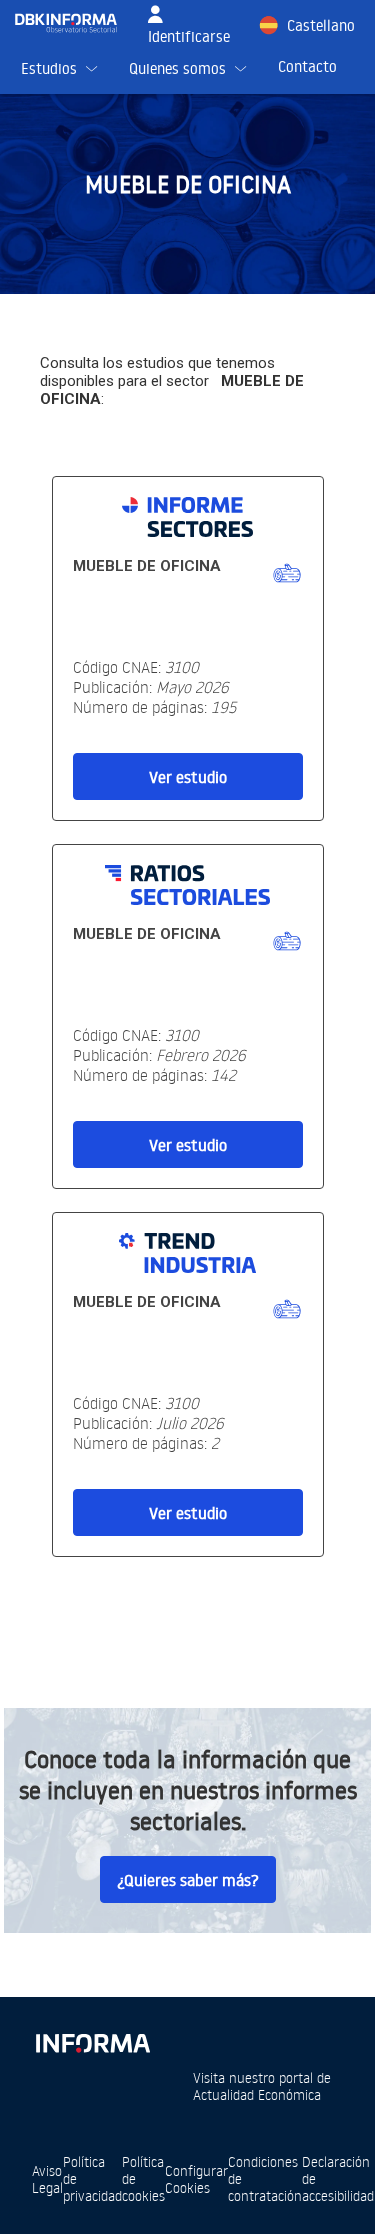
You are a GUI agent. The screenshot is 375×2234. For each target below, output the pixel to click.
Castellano (321, 25)
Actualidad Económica (257, 2094)
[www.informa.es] (92, 2039)
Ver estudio (188, 777)
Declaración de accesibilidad (338, 2178)
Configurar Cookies (196, 2179)
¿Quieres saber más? (188, 1880)
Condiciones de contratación (265, 2178)
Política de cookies (143, 2178)
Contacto (307, 66)
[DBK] (74, 23)
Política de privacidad (92, 2178)
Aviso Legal (47, 2179)
